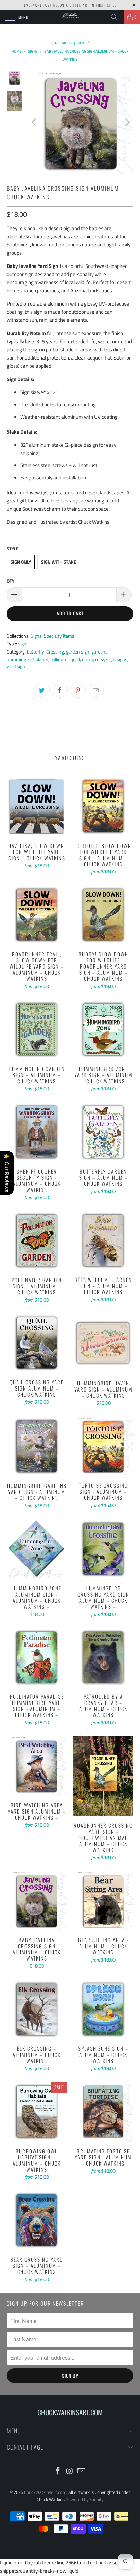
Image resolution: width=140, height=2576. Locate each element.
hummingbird (20, 659)
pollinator (59, 659)
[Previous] (35, 122)
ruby (100, 659)
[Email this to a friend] (96, 690)
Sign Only (21, 562)
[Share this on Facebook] (60, 690)
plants (42, 659)
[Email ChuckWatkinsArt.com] (82, 2472)
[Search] (117, 17)
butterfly (36, 652)
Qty (11, 581)
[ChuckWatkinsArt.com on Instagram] (70, 2472)
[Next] (127, 122)
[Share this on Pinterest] (78, 690)
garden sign (78, 652)
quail (75, 659)
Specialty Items (59, 636)
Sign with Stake (59, 562)
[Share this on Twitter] (42, 690)
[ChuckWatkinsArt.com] (70, 17)
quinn (87, 659)
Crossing (55, 652)
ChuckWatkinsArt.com (45, 2492)
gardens (100, 652)
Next (82, 43)
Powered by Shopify (84, 2499)
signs (122, 659)
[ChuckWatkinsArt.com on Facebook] (58, 2472)
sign (22, 644)
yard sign (16, 666)
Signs (36, 636)
